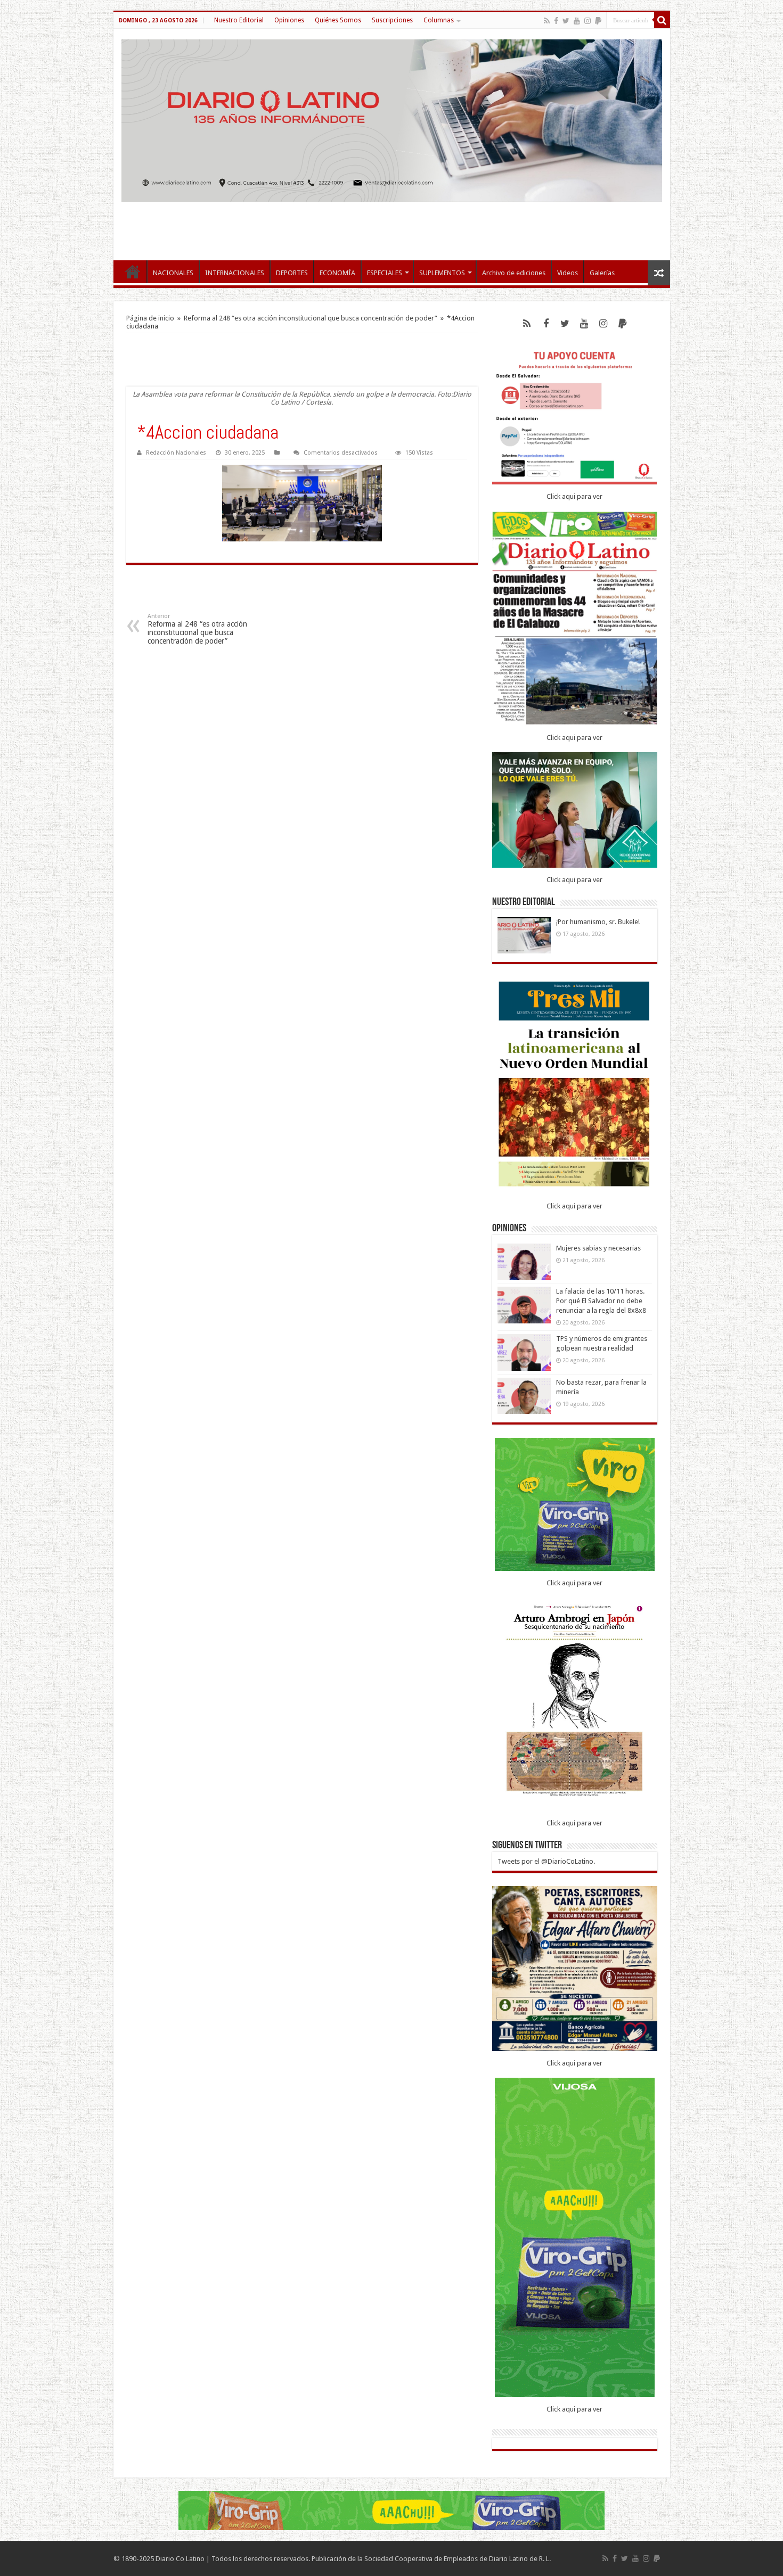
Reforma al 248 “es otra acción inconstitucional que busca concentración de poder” (311, 318)
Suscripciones (392, 20)
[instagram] (588, 21)
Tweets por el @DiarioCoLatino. (546, 1861)
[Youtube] (577, 21)
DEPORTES (292, 273)
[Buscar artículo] (662, 20)
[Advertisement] (391, 226)
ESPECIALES (385, 273)
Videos (568, 273)
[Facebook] (556, 21)
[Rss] (547, 21)
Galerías (602, 273)
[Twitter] (566, 21)
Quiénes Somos (338, 20)
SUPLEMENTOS (442, 273)
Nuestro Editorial (239, 20)
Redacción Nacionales (176, 453)
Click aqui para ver (574, 496)
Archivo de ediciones (514, 273)
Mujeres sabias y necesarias (598, 1248)
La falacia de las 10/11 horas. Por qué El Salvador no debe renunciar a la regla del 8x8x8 (601, 1301)
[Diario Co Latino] (392, 121)
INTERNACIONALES (235, 273)
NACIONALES (173, 273)
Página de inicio (150, 318)
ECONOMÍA (337, 273)
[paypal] (598, 21)
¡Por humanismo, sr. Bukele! (598, 922)
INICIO (133, 271)
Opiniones (289, 20)
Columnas (439, 20)
